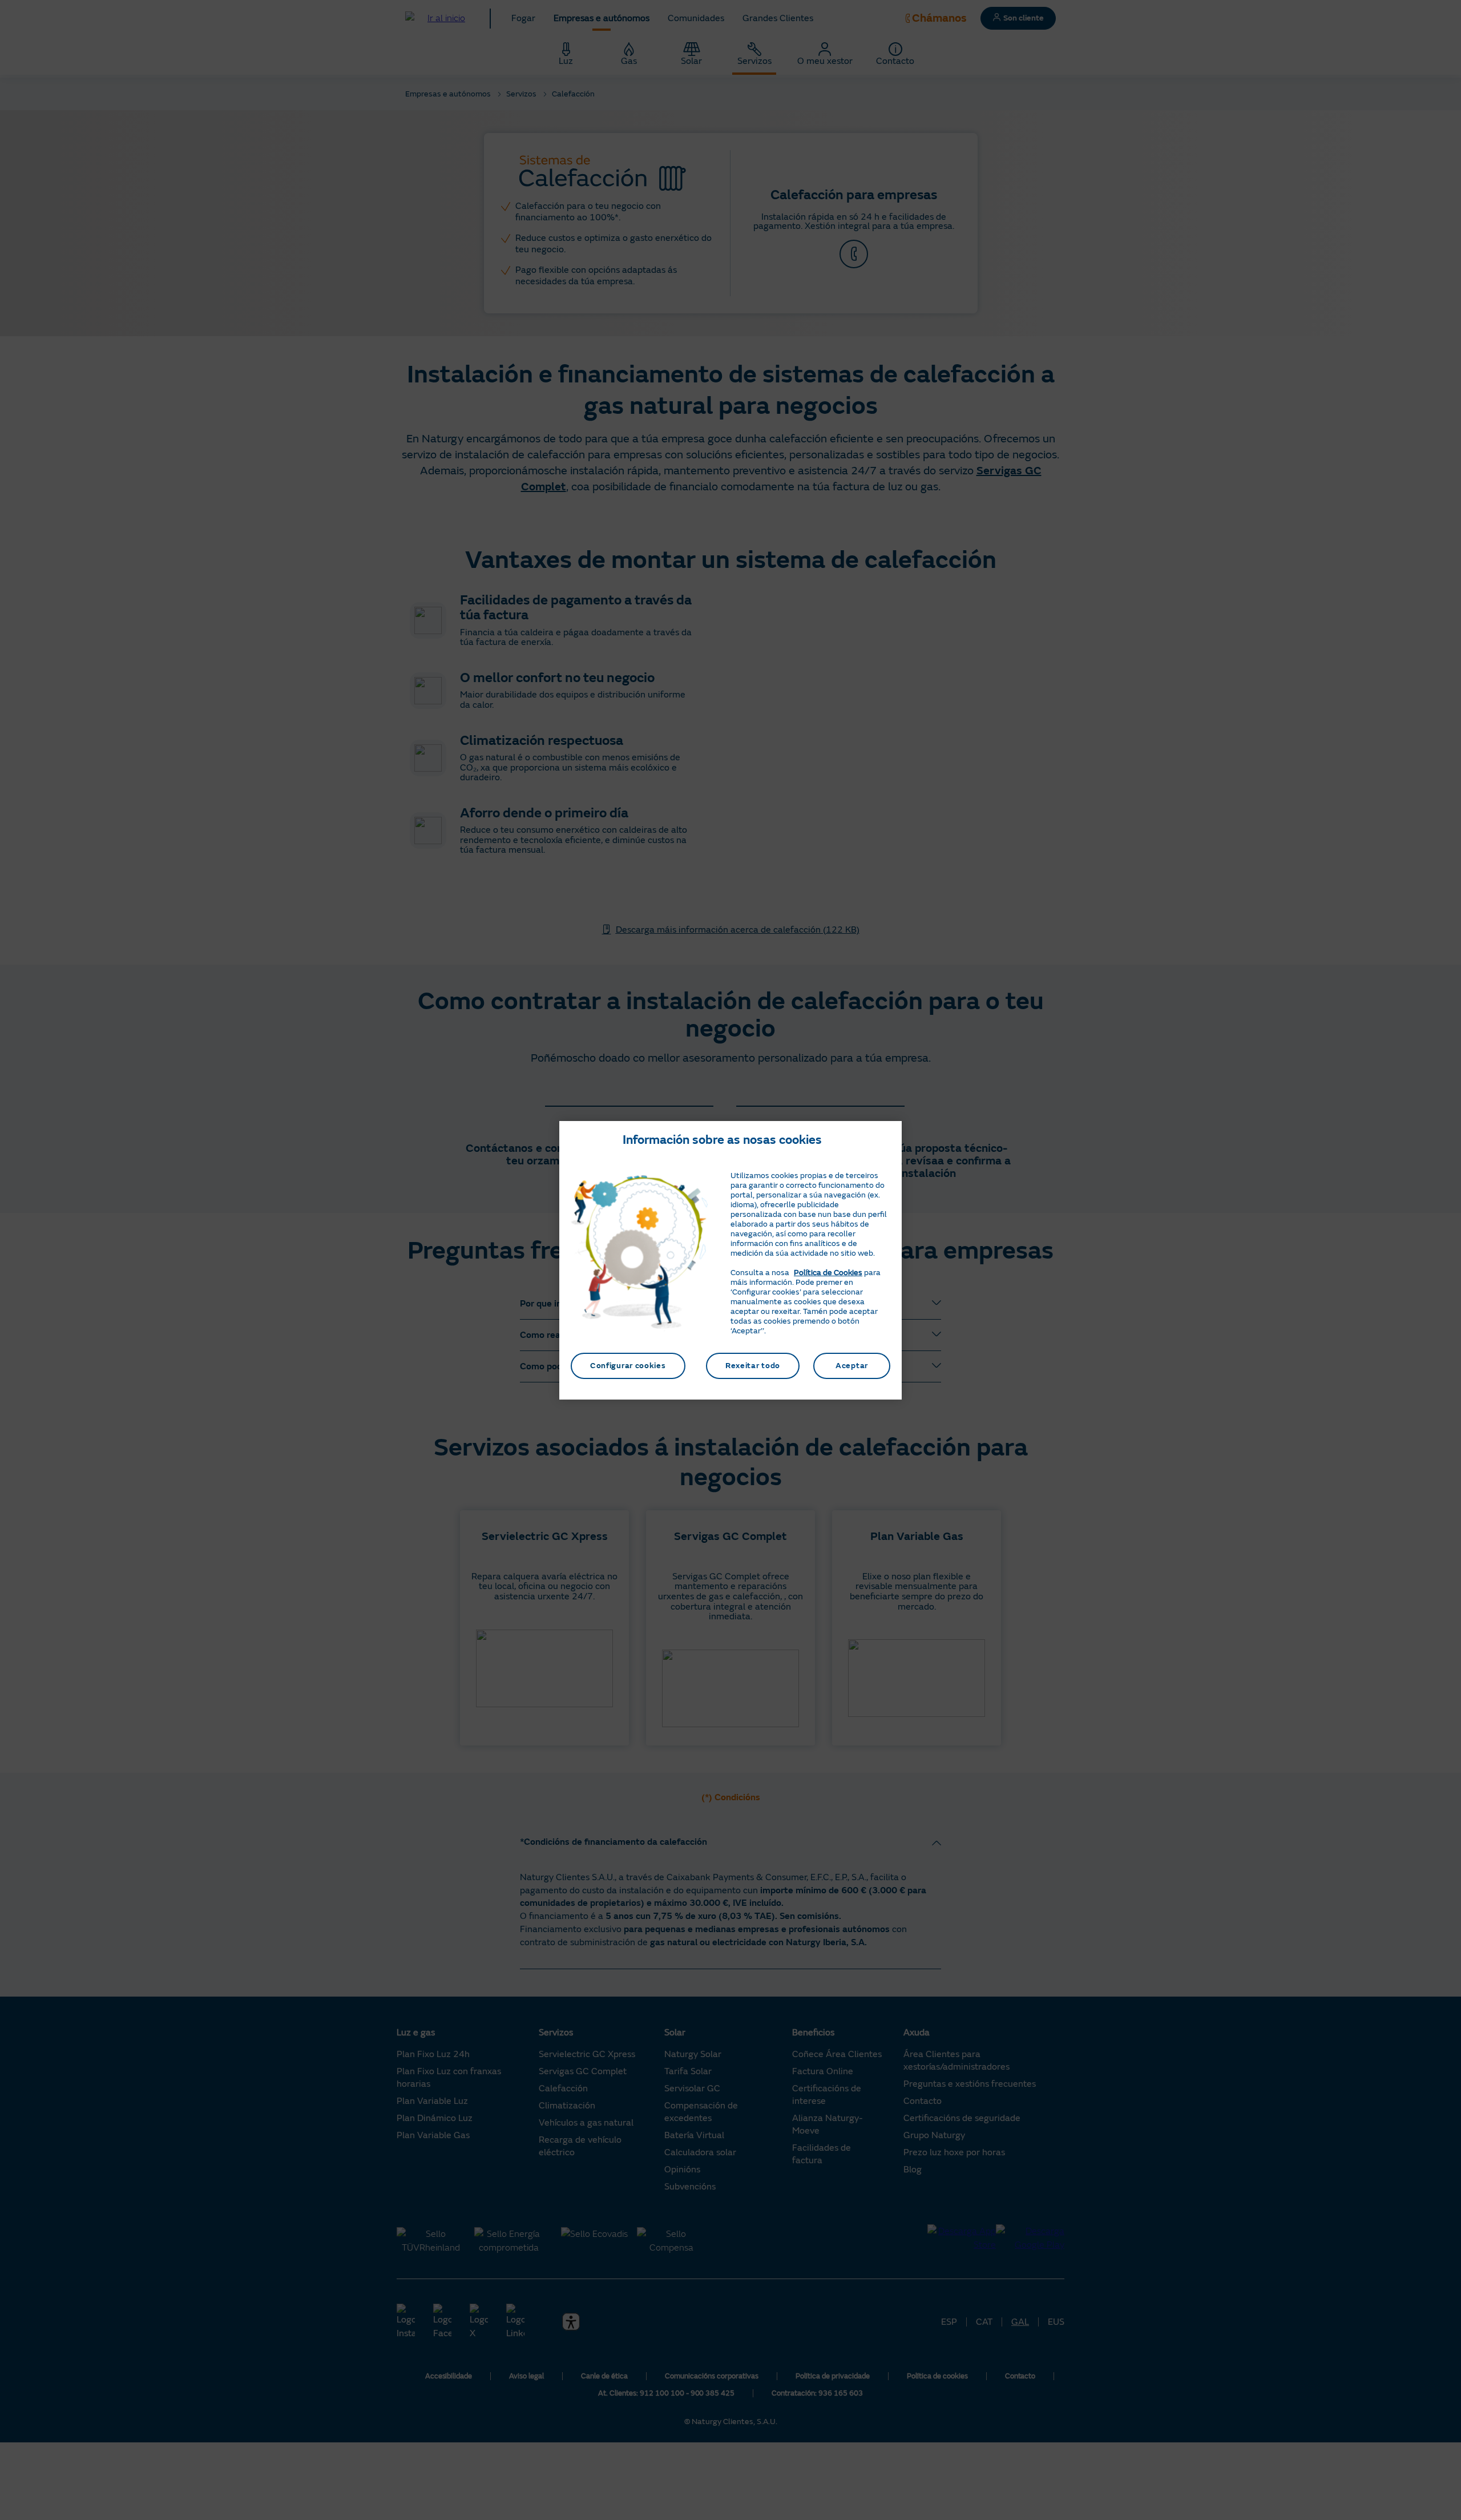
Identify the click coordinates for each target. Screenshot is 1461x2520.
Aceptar (852, 1366)
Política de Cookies (828, 1273)
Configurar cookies (628, 1366)
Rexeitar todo (753, 1366)
